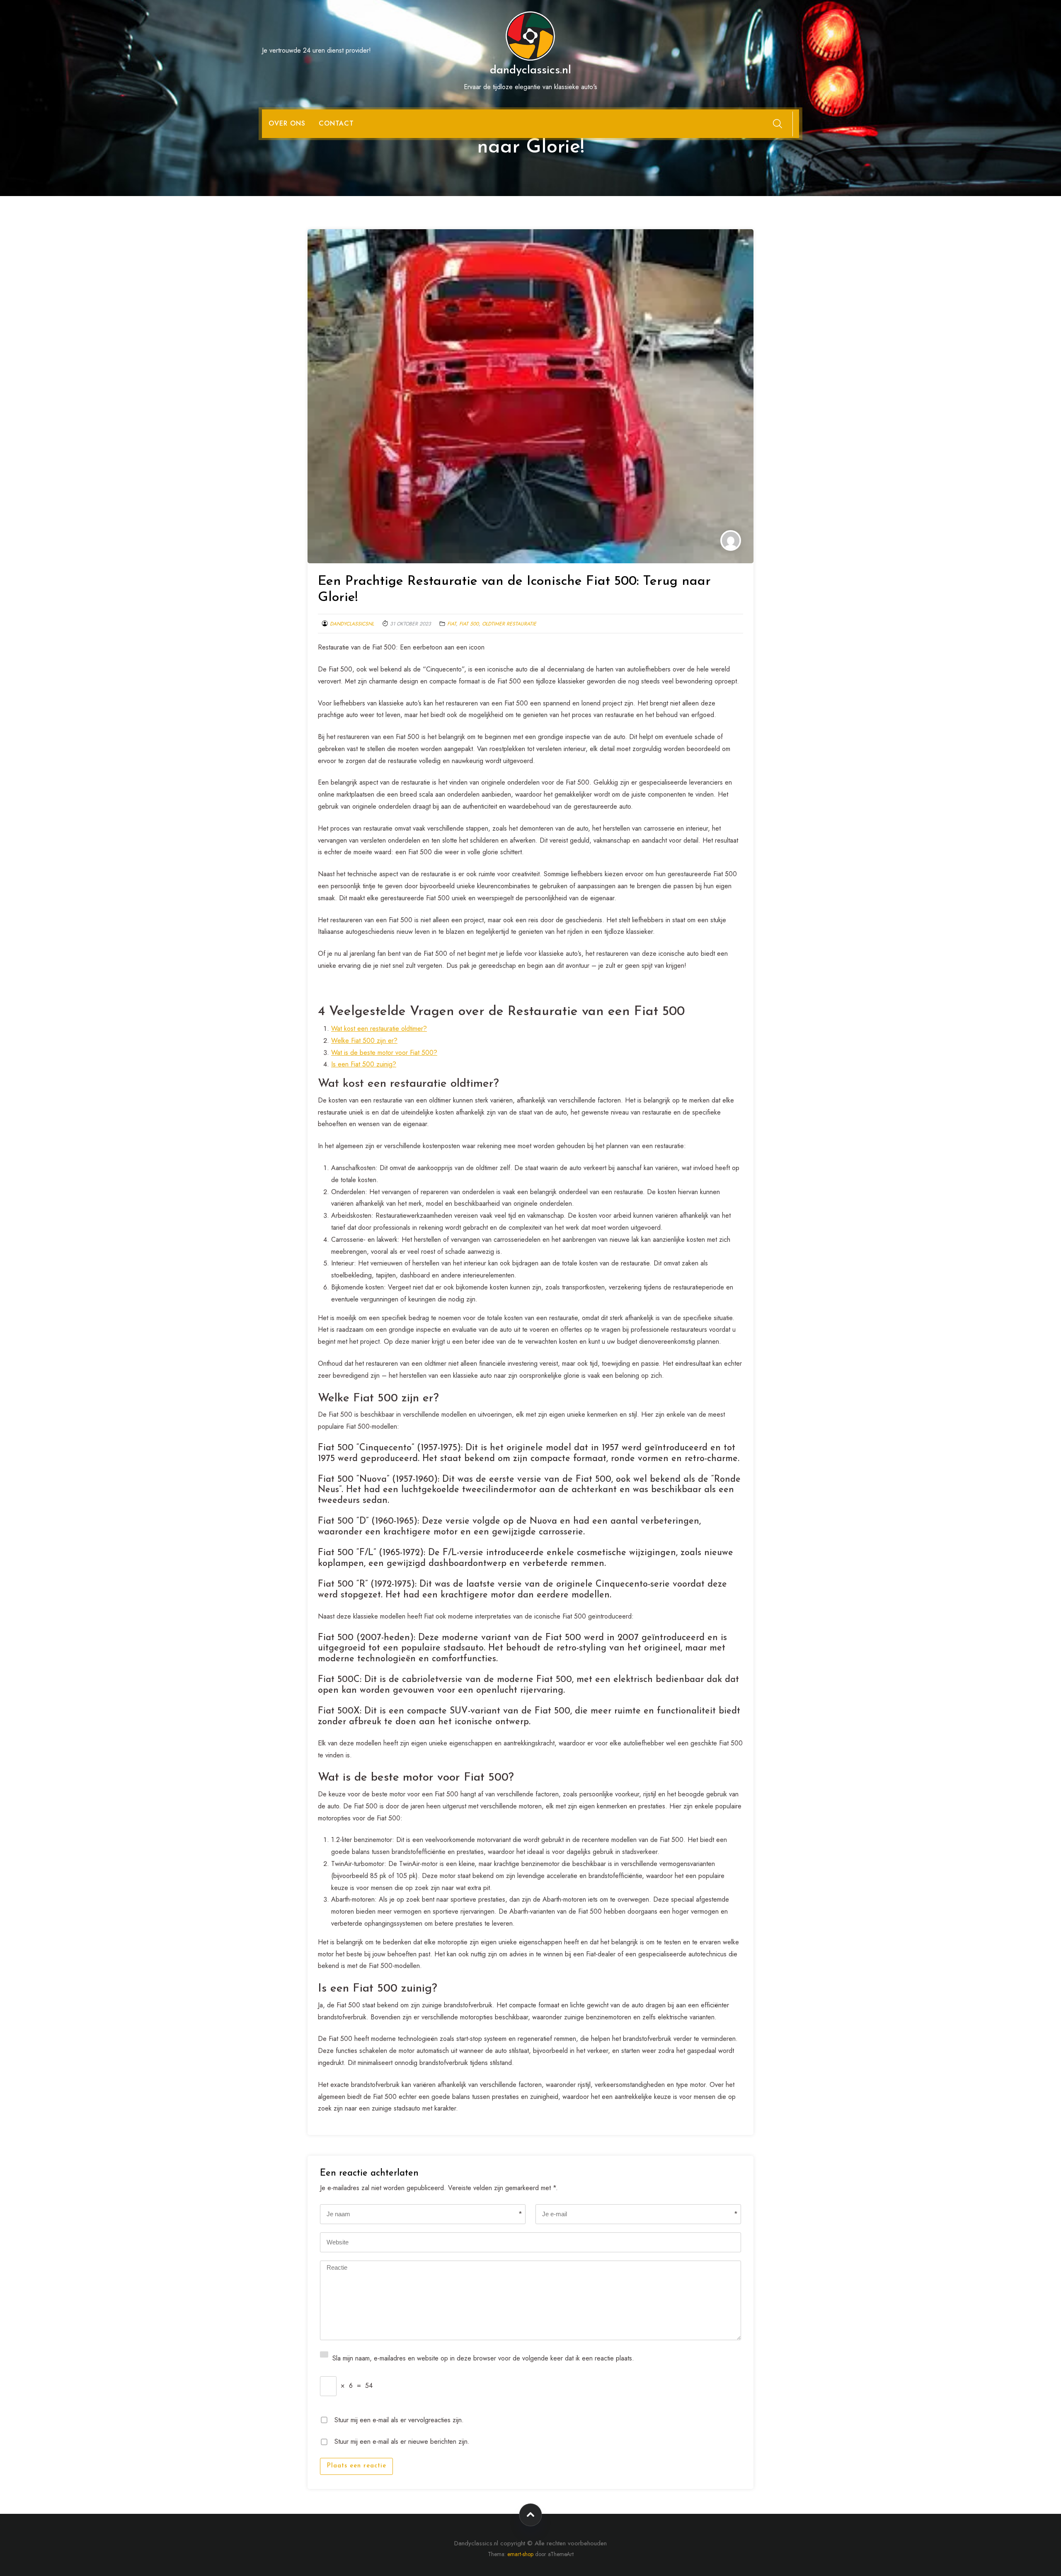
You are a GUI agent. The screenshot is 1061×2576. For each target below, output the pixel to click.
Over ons (287, 123)
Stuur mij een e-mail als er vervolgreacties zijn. (399, 2419)
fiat (452, 624)
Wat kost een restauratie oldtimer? (379, 1029)
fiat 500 (469, 624)
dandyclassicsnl (352, 624)
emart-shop (520, 2554)
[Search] (778, 124)
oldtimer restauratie (509, 624)
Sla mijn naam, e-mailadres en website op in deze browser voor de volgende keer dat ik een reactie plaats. (483, 2357)
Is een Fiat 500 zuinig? (364, 1064)
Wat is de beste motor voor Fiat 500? (384, 1053)
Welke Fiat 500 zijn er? (364, 1041)
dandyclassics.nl (530, 70)
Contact (336, 123)
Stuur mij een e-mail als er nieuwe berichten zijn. (402, 2441)
